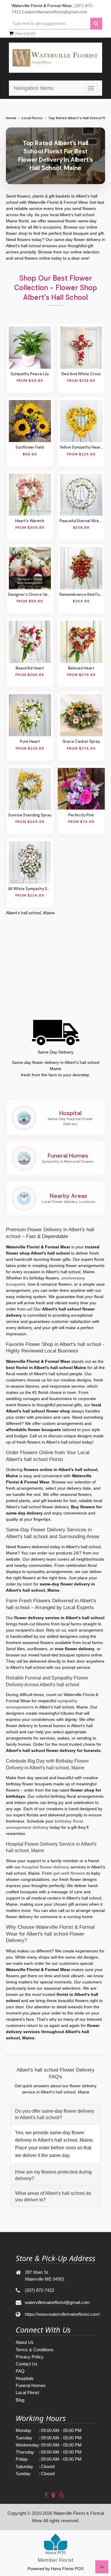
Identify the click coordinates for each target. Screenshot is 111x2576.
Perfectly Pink (81, 815)
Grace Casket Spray (81, 741)
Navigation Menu (34, 88)
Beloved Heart (81, 668)
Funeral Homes (31, 2385)
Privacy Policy (30, 2357)
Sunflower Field (30, 447)
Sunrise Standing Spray (30, 815)
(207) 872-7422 (40, 2290)
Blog (20, 2400)
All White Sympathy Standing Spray (30, 889)
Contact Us (27, 2364)
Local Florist (32, 118)
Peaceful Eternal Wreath (81, 521)
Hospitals (25, 2378)
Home (11, 118)
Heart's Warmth (30, 521)
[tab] (55, 2115)
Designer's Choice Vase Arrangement (30, 594)
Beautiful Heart (30, 668)
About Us (25, 2342)
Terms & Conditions (35, 2350)
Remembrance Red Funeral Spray (81, 594)
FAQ (20, 2371)
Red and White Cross (81, 374)
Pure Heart (30, 741)
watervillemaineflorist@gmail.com (56, 12)
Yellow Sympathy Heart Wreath (81, 447)
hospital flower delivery (46, 1867)
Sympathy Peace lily (30, 374)
